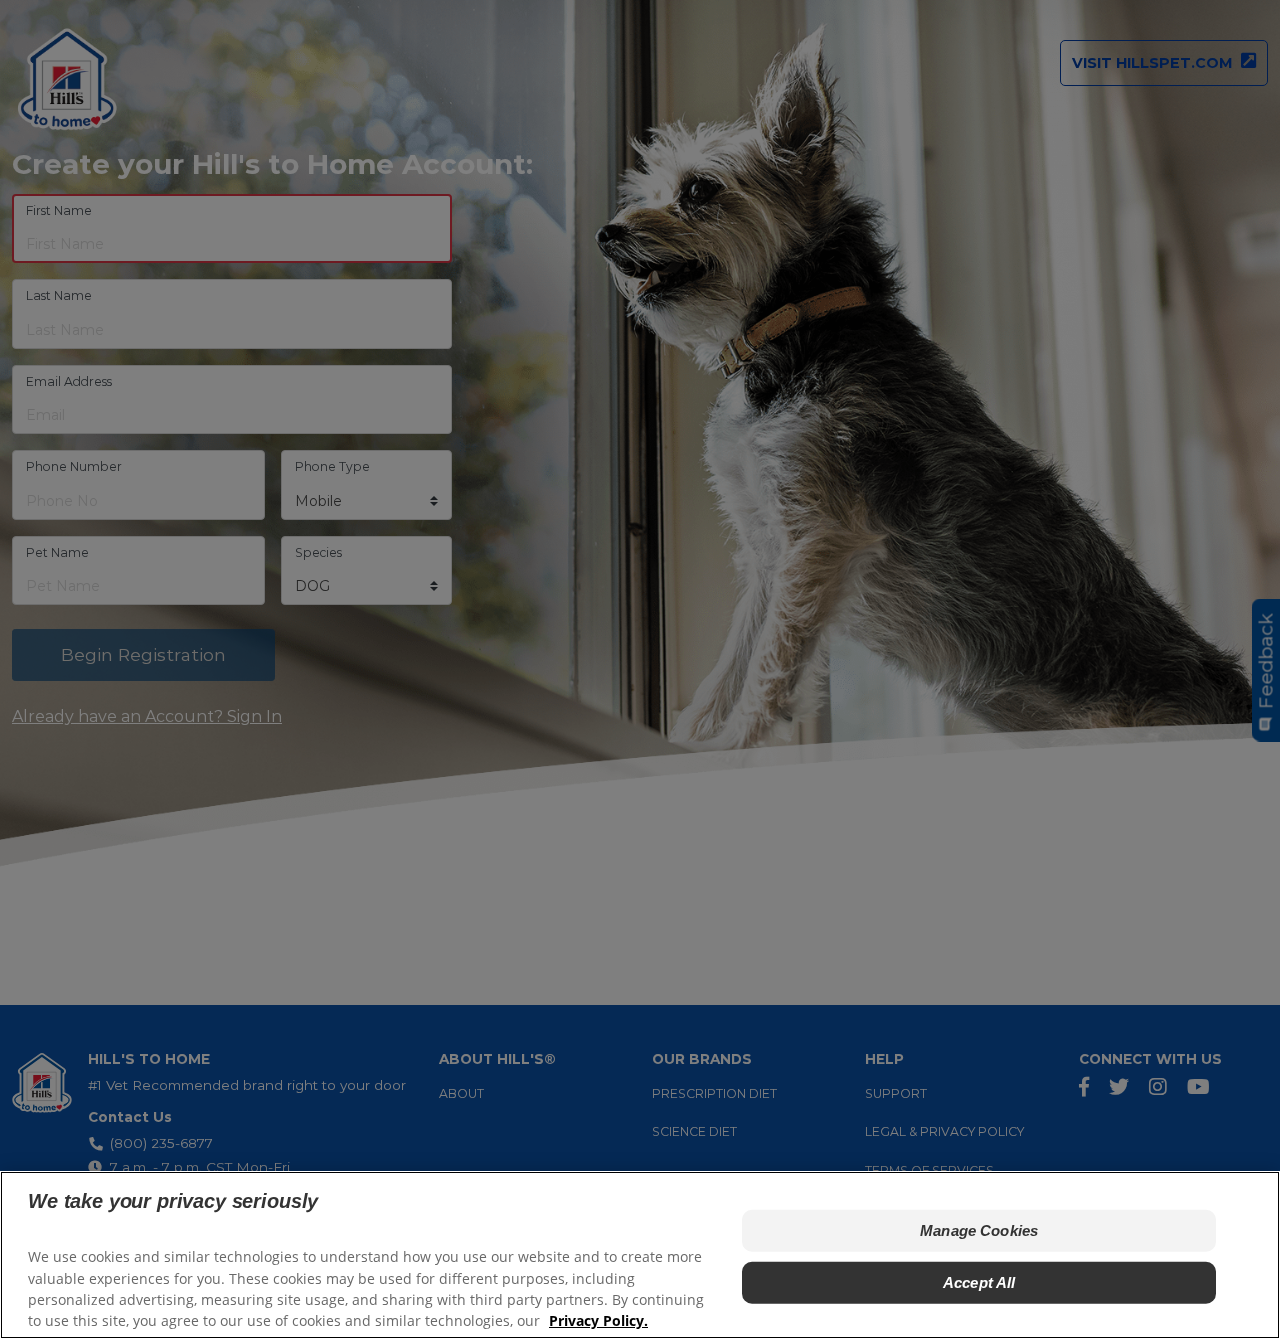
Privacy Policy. (598, 1319)
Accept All (979, 1281)
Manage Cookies (979, 1229)
